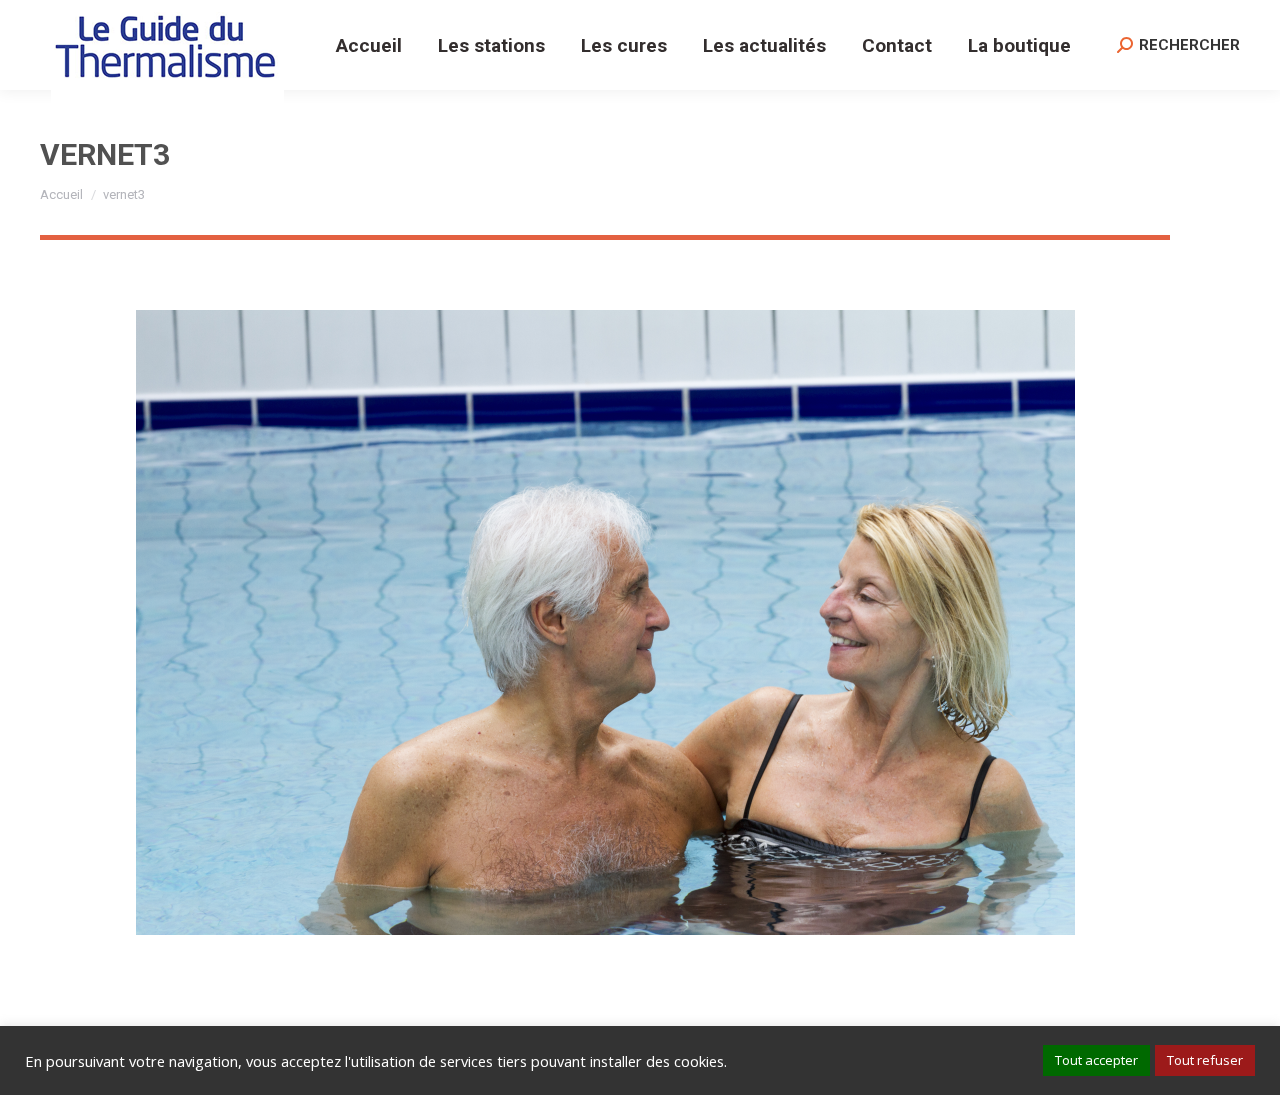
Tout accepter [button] (1096, 1060)
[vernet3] (605, 622)
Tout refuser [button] (1205, 1060)
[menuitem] (369, 45)
